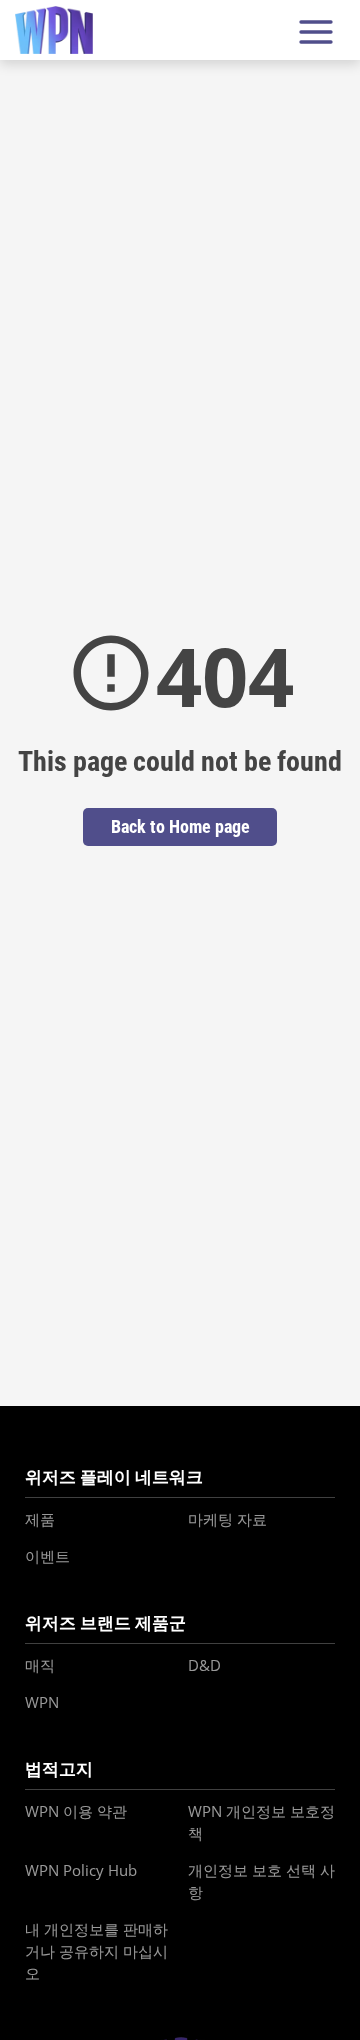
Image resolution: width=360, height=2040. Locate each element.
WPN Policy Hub (81, 1870)
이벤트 (47, 1556)
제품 (40, 1519)
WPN (42, 1702)
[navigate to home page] (54, 30)
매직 (40, 1665)
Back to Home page (180, 826)
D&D (204, 1665)
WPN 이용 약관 (76, 1811)
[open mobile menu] (316, 30)
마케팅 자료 (227, 1519)
